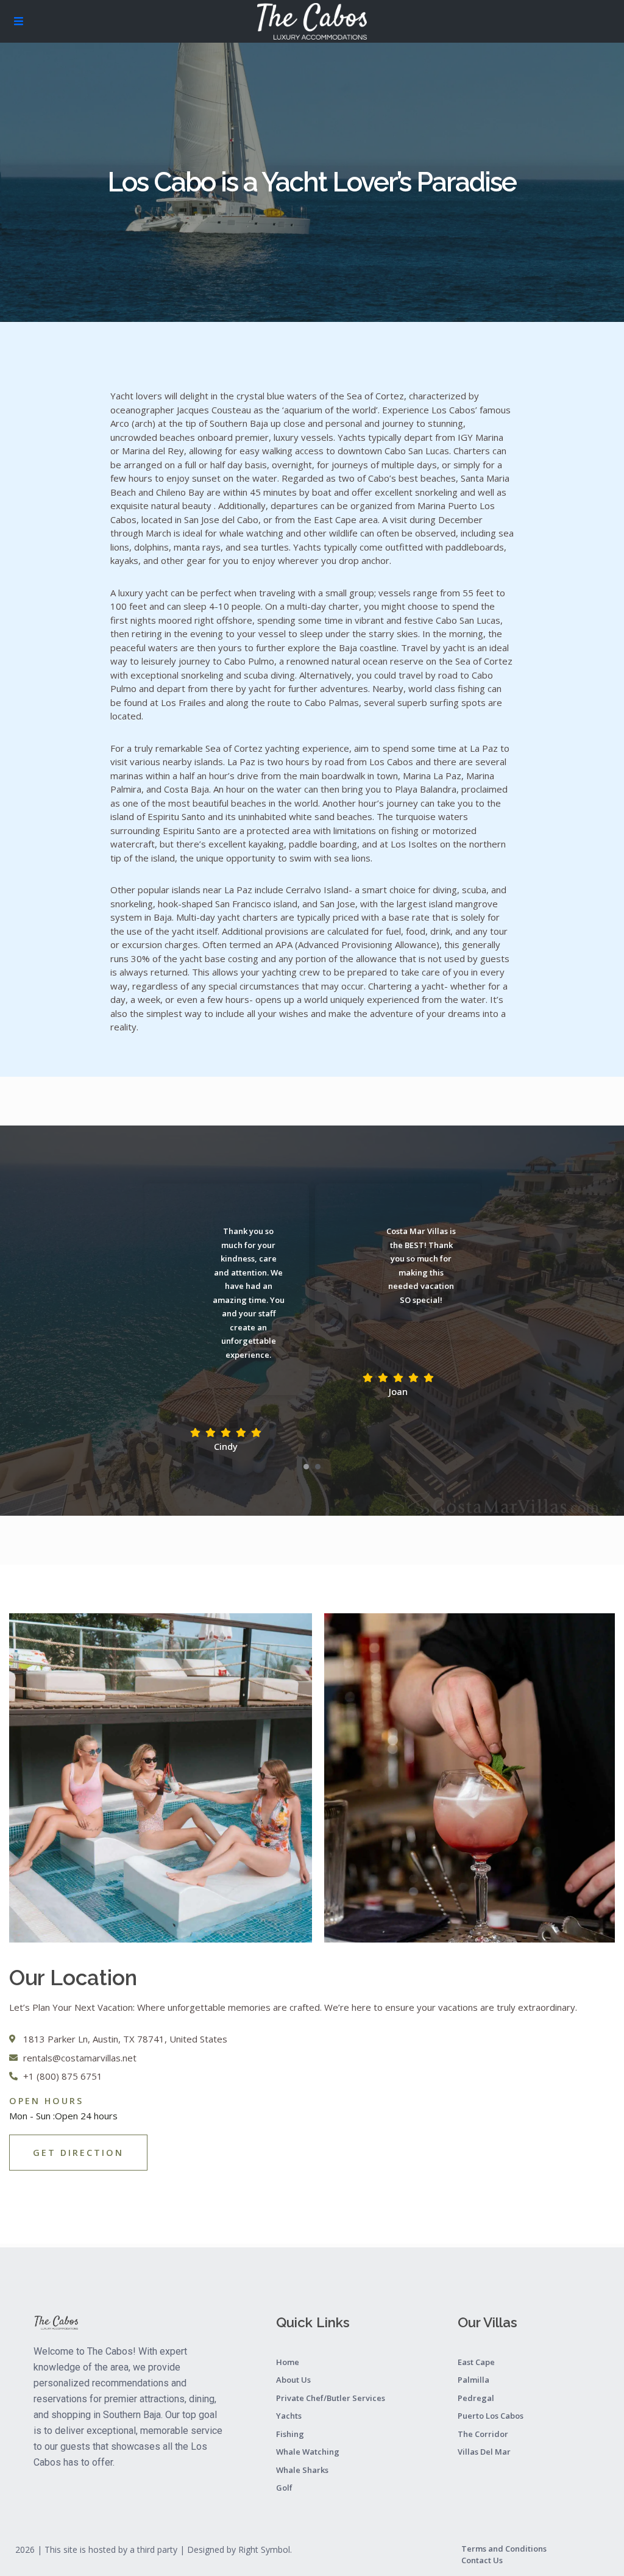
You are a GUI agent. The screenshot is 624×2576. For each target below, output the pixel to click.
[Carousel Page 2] (318, 1467)
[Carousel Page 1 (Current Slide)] (306, 1467)
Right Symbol (264, 2549)
